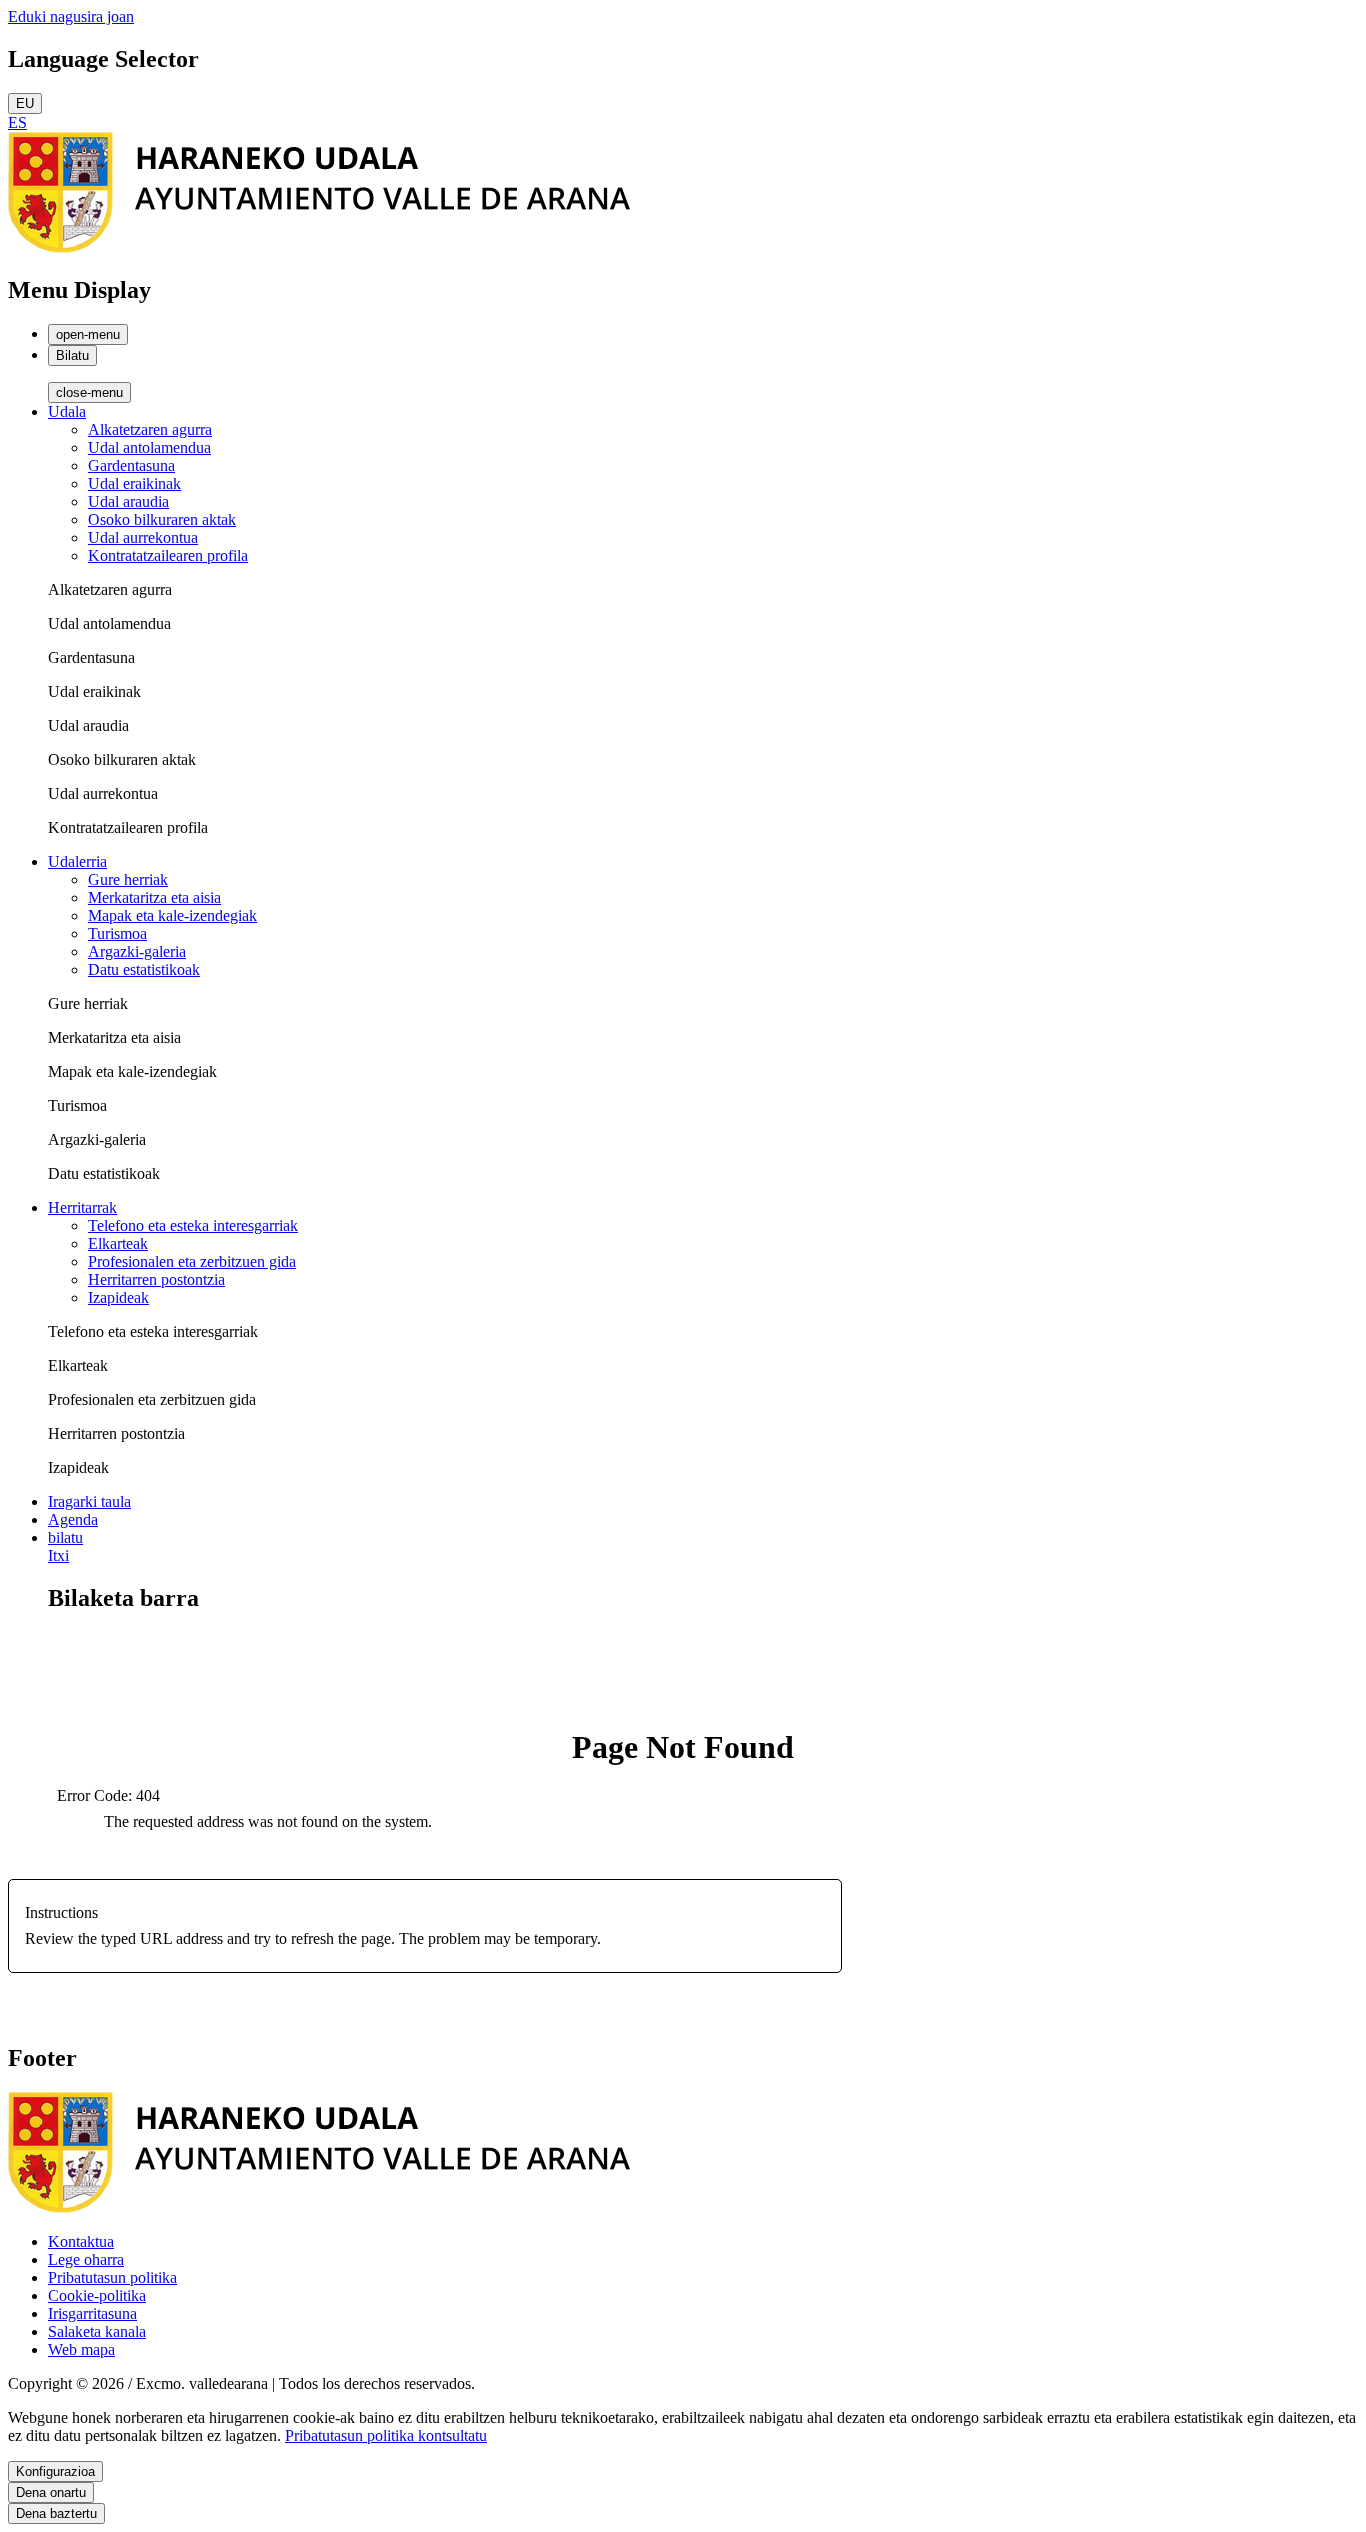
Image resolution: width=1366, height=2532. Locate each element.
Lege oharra (86, 2259)
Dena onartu (51, 2492)
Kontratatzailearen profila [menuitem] (168, 555)
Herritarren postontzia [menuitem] (156, 1279)
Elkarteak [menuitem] (118, 1243)
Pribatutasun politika (112, 2277)
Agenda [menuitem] (73, 1519)
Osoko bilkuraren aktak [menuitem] (162, 519)
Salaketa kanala (97, 2331)
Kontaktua (81, 2241)
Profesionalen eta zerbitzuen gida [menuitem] (192, 1261)
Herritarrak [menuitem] (82, 1207)
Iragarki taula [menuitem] (89, 1501)
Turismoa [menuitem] (117, 933)
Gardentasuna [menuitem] (131, 465)
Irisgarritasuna (92, 2313)
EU (25, 103)
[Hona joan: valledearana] (319, 247)
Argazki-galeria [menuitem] (137, 951)
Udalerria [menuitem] (77, 861)
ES (17, 122)
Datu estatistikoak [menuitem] (144, 969)
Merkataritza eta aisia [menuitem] (154, 897)
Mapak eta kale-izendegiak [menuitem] (172, 915)
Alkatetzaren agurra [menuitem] (150, 429)
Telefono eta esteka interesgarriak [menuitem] (193, 1225)
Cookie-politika (97, 2295)
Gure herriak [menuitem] (128, 879)
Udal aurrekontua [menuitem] (143, 537)
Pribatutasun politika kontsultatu (386, 2435)
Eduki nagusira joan (71, 16)
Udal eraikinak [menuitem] (134, 483)
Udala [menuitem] (67, 411)
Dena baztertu (56, 2513)
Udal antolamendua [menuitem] (149, 447)
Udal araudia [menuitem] (128, 501)
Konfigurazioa (55, 2471)
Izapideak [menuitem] (118, 1297)
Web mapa (81, 2349)
